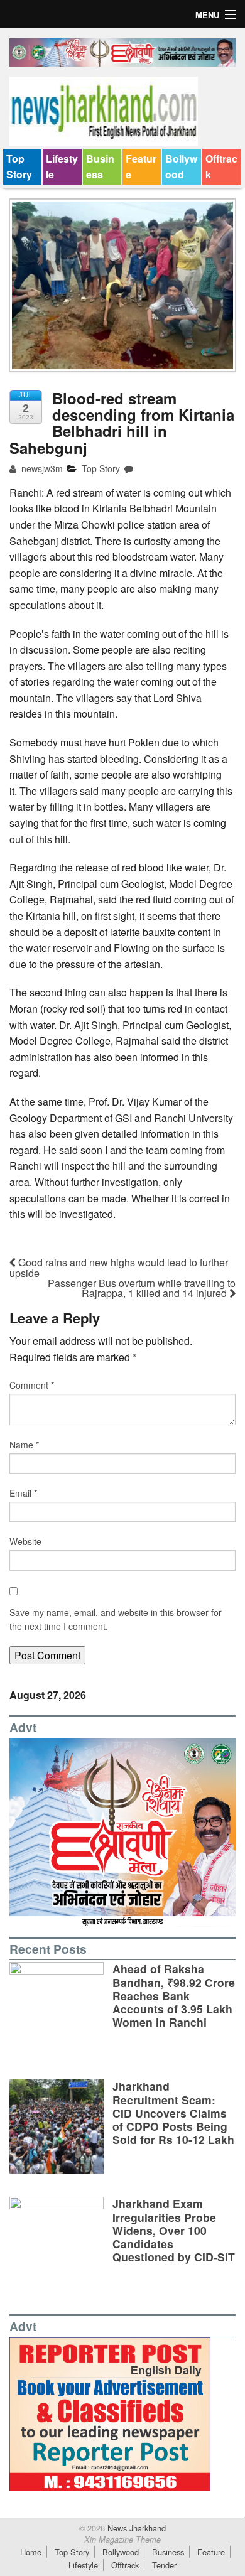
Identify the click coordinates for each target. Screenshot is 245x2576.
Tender (164, 2565)
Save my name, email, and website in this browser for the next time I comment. (116, 1619)
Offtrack (221, 167)
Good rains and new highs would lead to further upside (119, 1268)
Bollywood (181, 167)
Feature (141, 167)
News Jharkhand (135, 2528)
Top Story (19, 167)
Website (25, 1541)
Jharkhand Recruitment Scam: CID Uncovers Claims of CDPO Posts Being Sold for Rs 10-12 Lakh (173, 2112)
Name (24, 1445)
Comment (32, 1385)
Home (31, 2552)
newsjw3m (41, 468)
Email (23, 1493)
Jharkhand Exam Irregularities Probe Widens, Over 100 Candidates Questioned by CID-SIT (174, 2230)
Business (100, 167)
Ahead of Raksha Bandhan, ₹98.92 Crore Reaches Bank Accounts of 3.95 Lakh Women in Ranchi (174, 1995)
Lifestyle (62, 167)
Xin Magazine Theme (122, 2540)
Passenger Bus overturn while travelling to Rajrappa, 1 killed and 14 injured (142, 1288)
